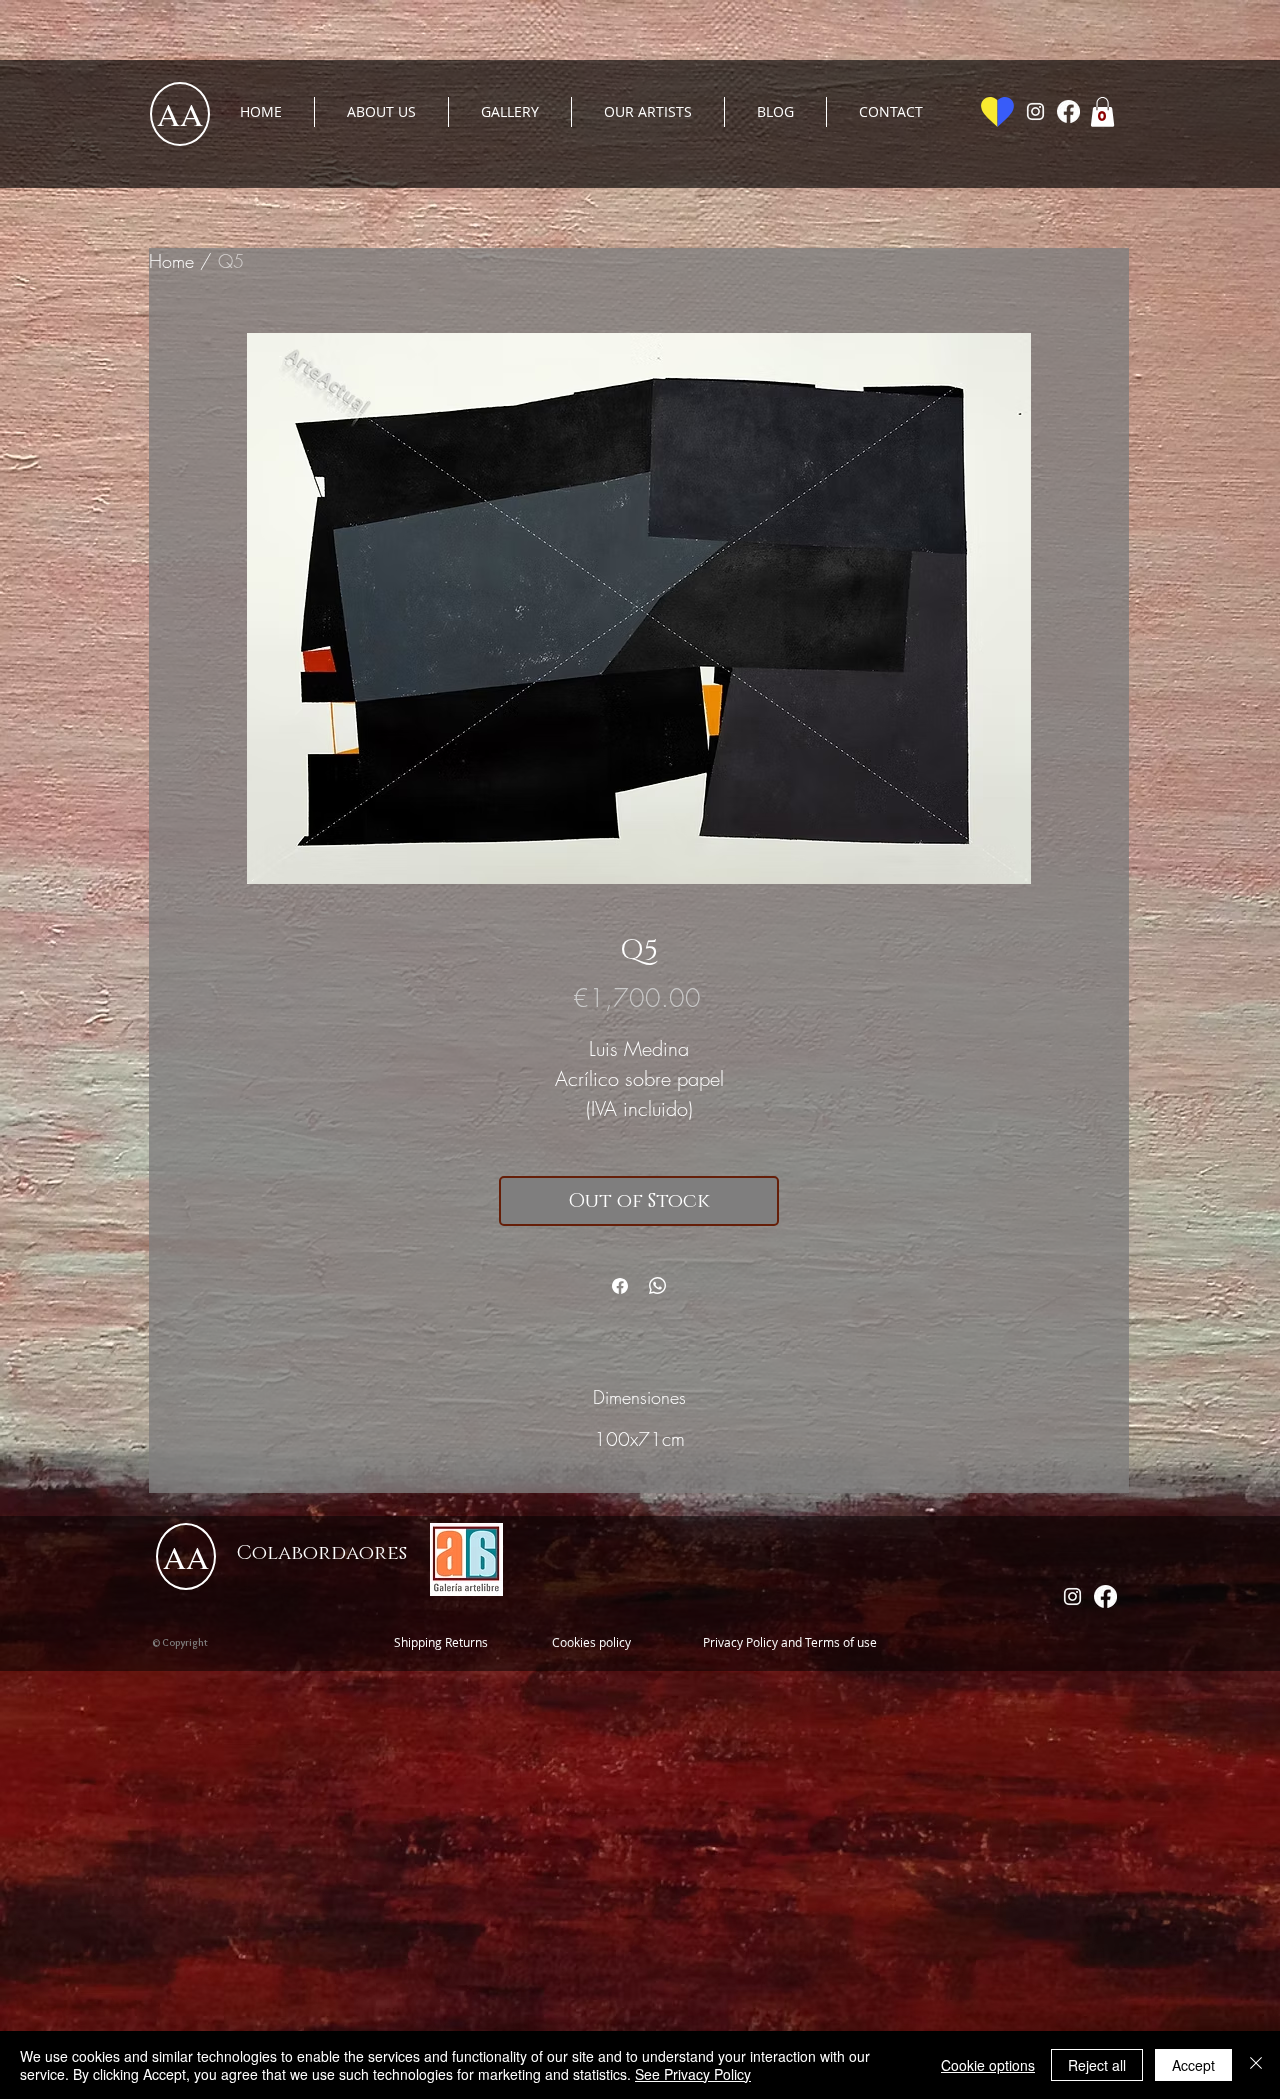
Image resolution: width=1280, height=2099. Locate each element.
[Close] (1256, 2065)
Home (171, 261)
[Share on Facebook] (620, 1286)
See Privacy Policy (693, 2074)
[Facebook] (1068, 111)
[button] (1102, 112)
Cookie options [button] (988, 2065)
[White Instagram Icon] (1035, 111)
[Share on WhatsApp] (658, 1286)
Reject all (1097, 2065)
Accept (1193, 2065)
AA (180, 113)
